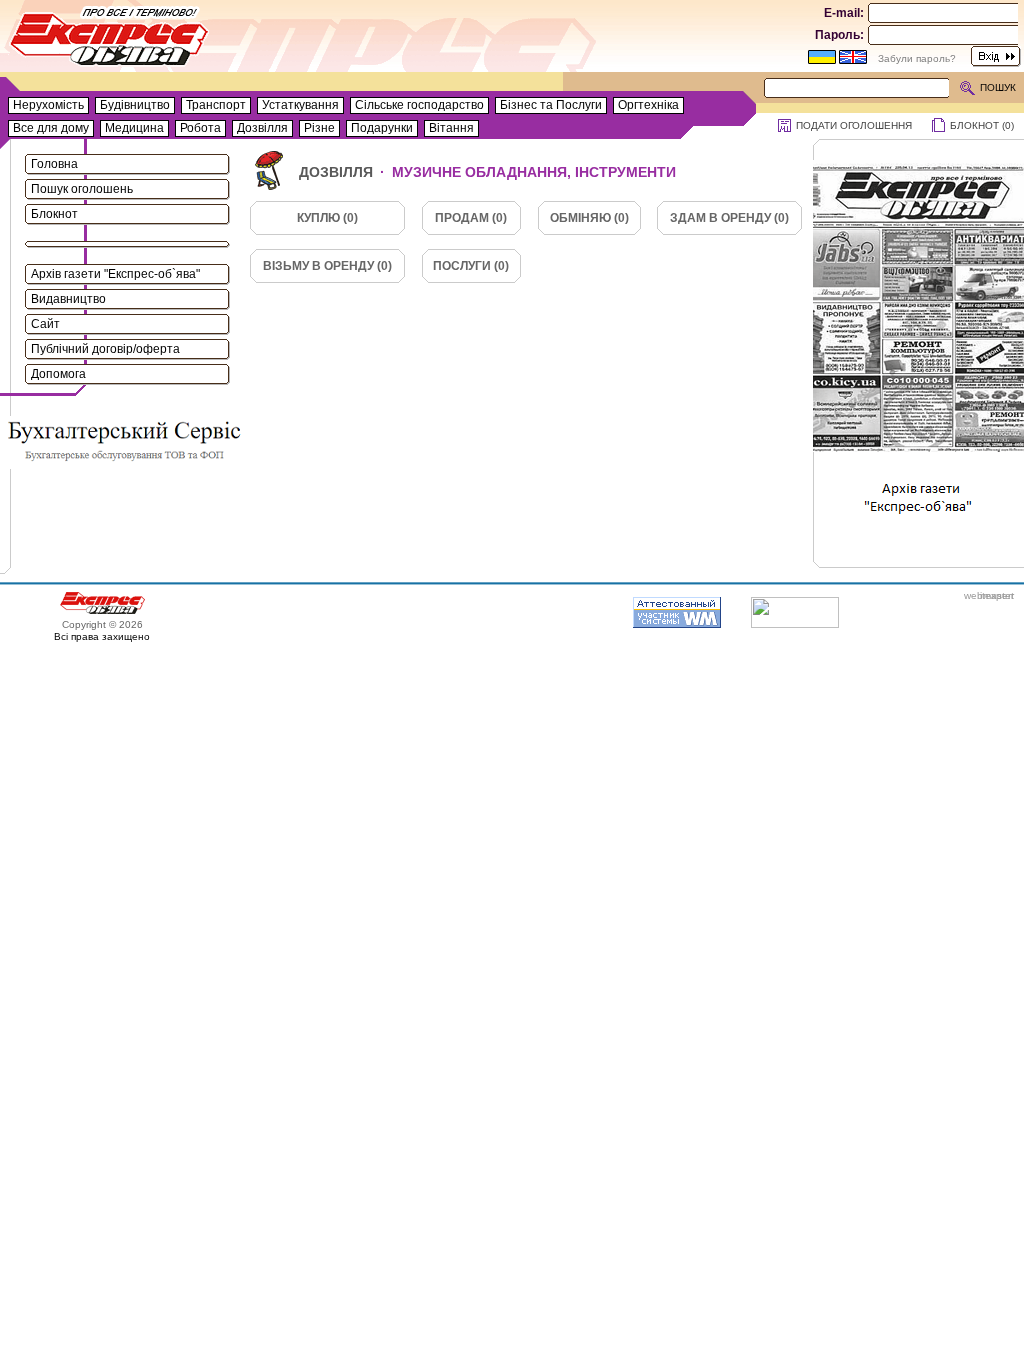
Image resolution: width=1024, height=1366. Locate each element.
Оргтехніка (648, 105)
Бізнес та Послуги (551, 105)
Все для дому (51, 128)
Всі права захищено (102, 636)
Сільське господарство (419, 105)
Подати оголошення (854, 125)
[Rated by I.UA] (795, 624)
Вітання (451, 128)
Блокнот (54, 214)
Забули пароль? (917, 58)
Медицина (134, 128)
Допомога (58, 374)
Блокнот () (982, 125)
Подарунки (382, 128)
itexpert (997, 595)
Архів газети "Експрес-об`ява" (115, 274)
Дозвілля (262, 128)
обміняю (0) (589, 218)
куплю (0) (327, 218)
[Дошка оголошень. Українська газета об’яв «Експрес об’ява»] (110, 40)
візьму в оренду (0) (327, 266)
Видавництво (68, 299)
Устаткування (300, 105)
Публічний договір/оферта (105, 349)
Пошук (998, 87)
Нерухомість (48, 105)
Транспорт (216, 105)
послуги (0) (471, 266)
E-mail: (844, 13)
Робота (200, 128)
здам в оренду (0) (729, 218)
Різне (319, 128)
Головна (54, 164)
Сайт (45, 324)
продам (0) (471, 218)
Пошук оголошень (82, 189)
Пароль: (839, 35)
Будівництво (135, 105)
